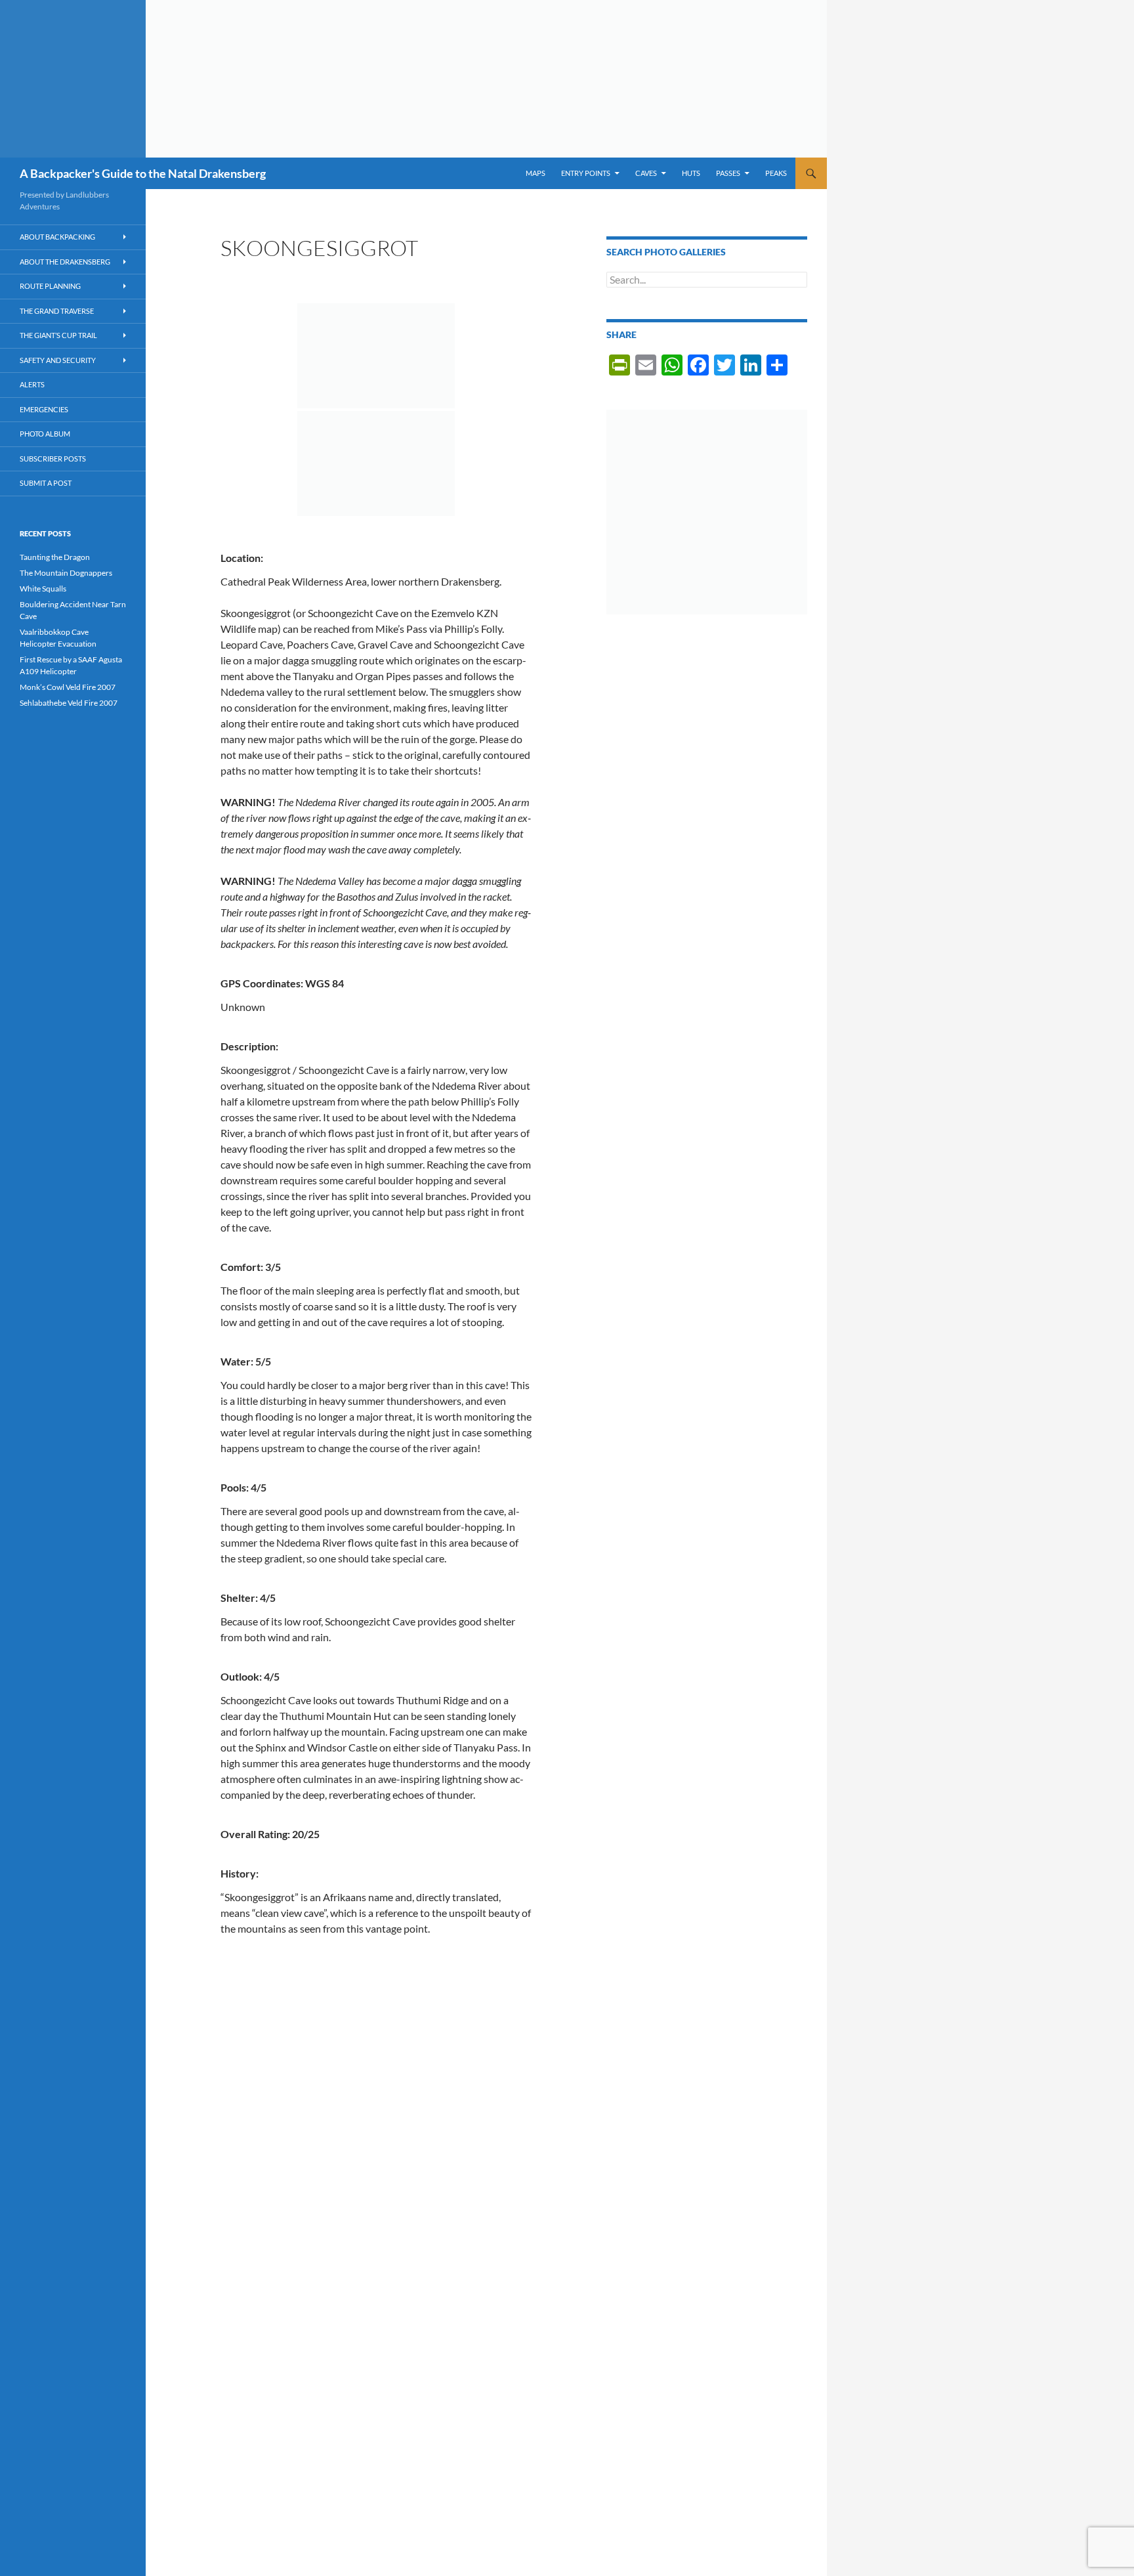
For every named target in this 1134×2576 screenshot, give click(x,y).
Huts (691, 173)
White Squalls (43, 589)
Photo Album (45, 434)
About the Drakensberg (65, 262)
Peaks (776, 173)
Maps (535, 173)
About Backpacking (57, 237)
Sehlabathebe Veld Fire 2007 (69, 703)
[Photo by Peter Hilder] (376, 356)
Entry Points (586, 173)
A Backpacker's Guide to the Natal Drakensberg (143, 173)
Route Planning (50, 286)
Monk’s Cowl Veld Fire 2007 (68, 687)
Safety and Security (58, 360)
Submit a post (46, 483)
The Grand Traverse (57, 311)
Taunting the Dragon (55, 557)
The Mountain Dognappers (66, 573)
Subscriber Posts (53, 459)
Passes (728, 173)
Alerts (32, 384)
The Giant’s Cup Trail (58, 335)
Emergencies (44, 409)
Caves (646, 173)
